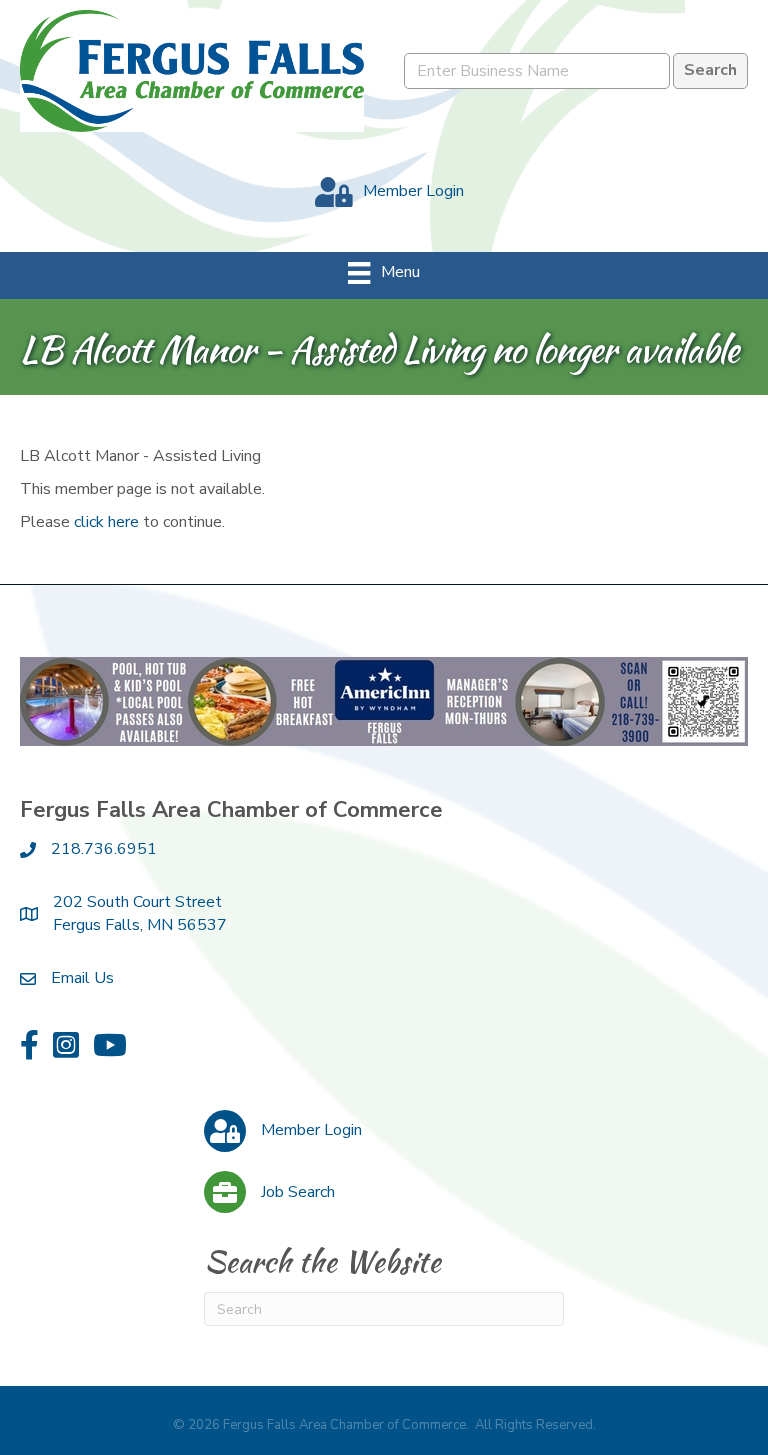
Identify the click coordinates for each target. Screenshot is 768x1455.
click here (106, 522)
